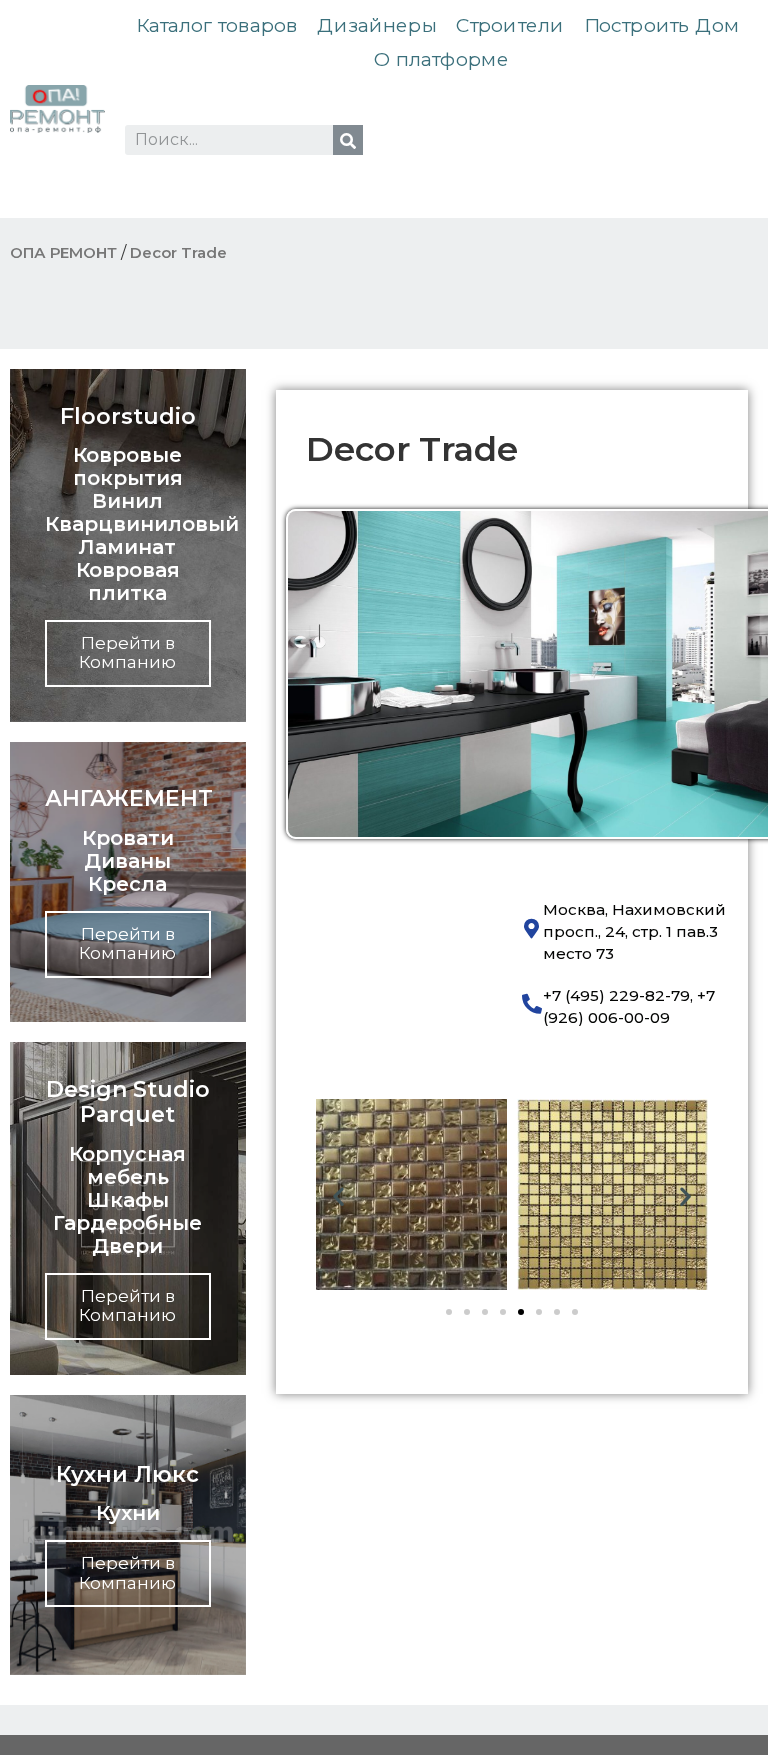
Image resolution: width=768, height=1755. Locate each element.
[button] (338, 1196)
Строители (511, 25)
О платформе (441, 59)
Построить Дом (662, 25)
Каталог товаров (217, 25)
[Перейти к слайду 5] (521, 1312)
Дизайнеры (377, 25)
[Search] (348, 140)
